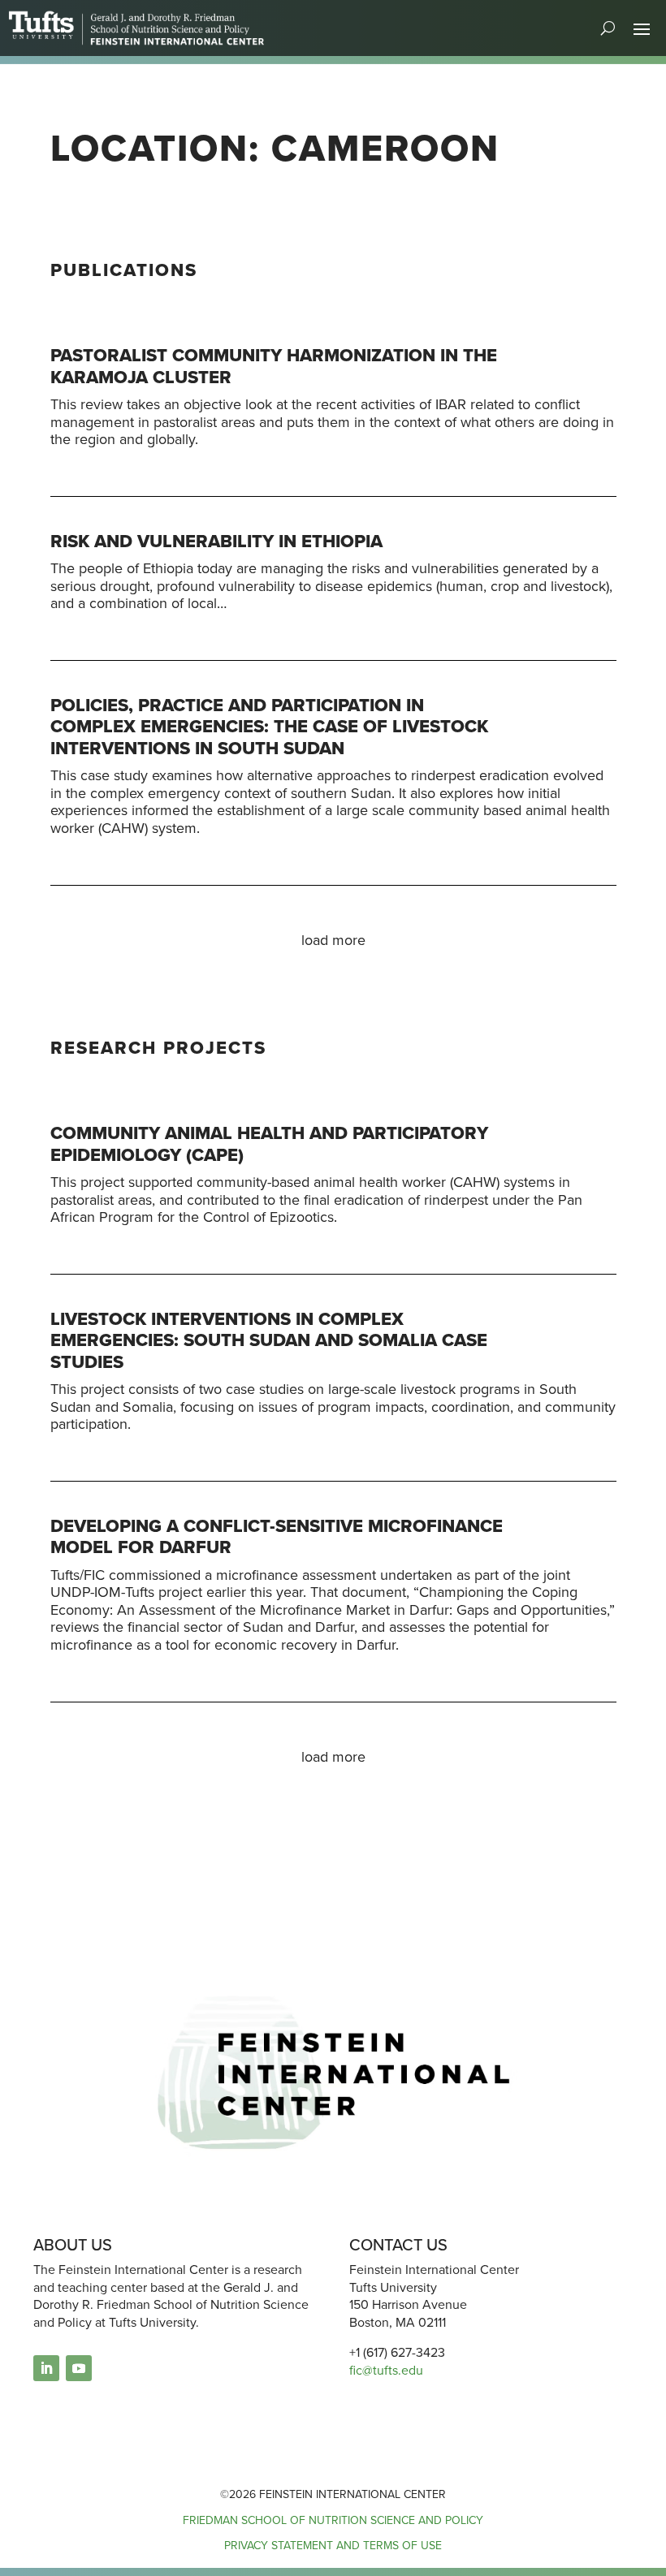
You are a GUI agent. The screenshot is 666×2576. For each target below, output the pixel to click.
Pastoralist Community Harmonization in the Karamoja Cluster (274, 366)
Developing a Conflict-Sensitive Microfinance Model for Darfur (277, 1536)
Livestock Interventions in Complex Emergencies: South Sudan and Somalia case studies (269, 1340)
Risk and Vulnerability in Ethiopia (216, 541)
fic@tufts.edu (386, 2370)
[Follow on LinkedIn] (46, 2368)
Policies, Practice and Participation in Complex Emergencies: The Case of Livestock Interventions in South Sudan (269, 727)
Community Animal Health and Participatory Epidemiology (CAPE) (269, 1143)
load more (333, 940)
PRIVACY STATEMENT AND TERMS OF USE (333, 2546)
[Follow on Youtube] (79, 2368)
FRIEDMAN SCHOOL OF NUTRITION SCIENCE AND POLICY (333, 2520)
